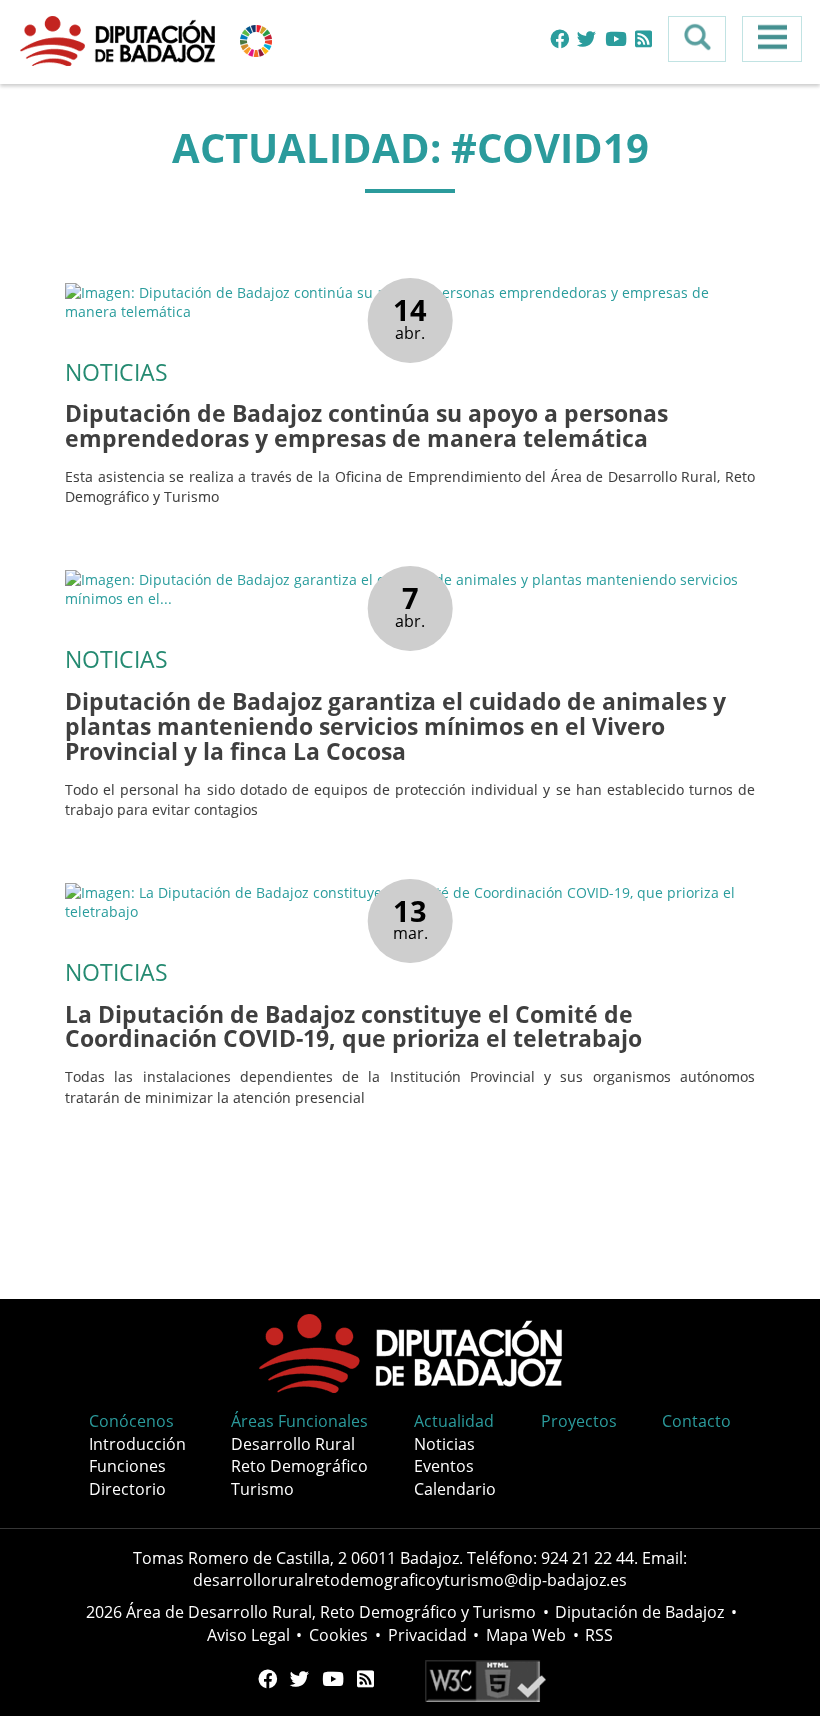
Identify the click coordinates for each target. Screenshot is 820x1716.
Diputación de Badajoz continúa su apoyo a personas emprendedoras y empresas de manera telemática (366, 426)
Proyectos (579, 1421)
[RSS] (643, 39)
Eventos (444, 1466)
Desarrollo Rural (293, 1444)
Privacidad (427, 1635)
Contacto (696, 1421)
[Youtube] (616, 39)
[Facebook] (559, 39)
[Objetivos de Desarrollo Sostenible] (256, 39)
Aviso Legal (248, 1635)
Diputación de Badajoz (639, 1612)
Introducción (137, 1444)
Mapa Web (526, 1635)
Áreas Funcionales (299, 1421)
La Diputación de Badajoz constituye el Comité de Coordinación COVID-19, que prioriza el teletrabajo (353, 1027)
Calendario (455, 1489)
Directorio (127, 1489)
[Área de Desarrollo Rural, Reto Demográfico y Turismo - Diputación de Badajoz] (120, 39)
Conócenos (131, 1421)
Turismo (262, 1489)
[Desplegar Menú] (772, 39)
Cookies (338, 1635)
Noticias (444, 1444)
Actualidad (454, 1421)
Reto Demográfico (299, 1466)
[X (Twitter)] (586, 39)
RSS (599, 1635)
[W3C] (485, 1679)
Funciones (127, 1466)
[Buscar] (697, 39)
